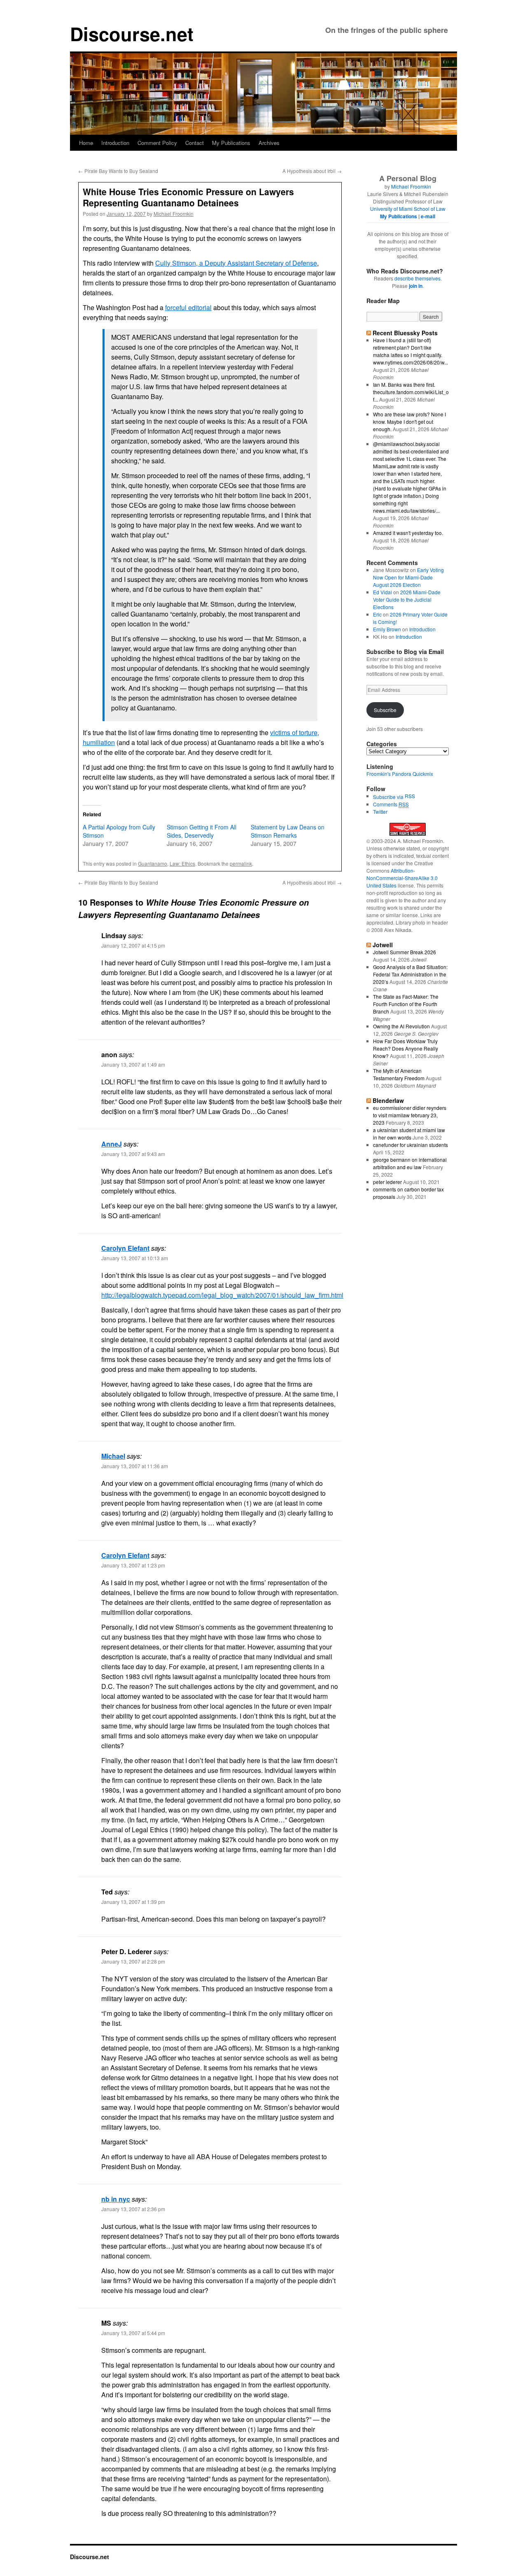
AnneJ (112, 1144)
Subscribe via (389, 797)
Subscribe (385, 710)
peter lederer (387, 1182)
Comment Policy (157, 143)
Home (86, 143)
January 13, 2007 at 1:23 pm (133, 1565)
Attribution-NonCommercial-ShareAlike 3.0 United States (402, 878)
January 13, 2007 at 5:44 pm (133, 2333)
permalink (241, 863)
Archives (269, 143)
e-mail (428, 216)
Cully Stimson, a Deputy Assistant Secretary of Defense (236, 263)
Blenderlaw (388, 1100)
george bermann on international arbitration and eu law (410, 1163)
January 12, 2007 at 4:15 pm (133, 945)
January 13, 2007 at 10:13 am (135, 1258)
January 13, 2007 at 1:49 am (133, 1064)
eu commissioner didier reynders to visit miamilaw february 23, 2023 (410, 1115)
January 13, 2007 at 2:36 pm (133, 2209)
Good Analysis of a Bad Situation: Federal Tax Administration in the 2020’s (410, 974)
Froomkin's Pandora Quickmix (400, 774)
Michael (113, 1456)
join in (416, 286)
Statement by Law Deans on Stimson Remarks (288, 831)
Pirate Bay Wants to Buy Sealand (118, 171)
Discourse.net (132, 34)
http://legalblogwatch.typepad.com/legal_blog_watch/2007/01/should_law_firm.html (222, 1295)
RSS (410, 796)
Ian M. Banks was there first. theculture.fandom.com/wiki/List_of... (411, 392)
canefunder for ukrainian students (410, 1145)
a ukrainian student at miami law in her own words (409, 1134)
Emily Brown (387, 629)
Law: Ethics (182, 863)
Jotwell (383, 945)
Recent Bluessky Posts (405, 333)
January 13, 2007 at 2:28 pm (133, 1961)
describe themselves (417, 278)
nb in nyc (116, 2199)
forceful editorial (188, 307)
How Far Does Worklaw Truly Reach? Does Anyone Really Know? (406, 1048)
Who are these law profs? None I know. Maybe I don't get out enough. (409, 422)
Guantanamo (153, 863)
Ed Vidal (382, 592)
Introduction (115, 143)
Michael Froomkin (174, 214)
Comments (391, 804)
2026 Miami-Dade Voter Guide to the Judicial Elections (407, 599)
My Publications (231, 143)
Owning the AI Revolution (401, 1026)
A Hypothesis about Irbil (312, 171)
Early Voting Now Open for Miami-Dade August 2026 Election (408, 577)
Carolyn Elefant (125, 1248)
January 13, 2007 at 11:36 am (135, 1466)
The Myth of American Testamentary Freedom (399, 1074)
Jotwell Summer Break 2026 (405, 952)
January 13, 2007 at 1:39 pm (133, 1902)
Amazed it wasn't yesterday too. (408, 533)
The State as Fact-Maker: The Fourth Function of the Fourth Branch (406, 1004)
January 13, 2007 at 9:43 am (133, 1154)
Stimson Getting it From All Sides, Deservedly (202, 831)
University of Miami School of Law (408, 209)
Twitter (380, 812)
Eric (377, 614)
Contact (195, 143)
